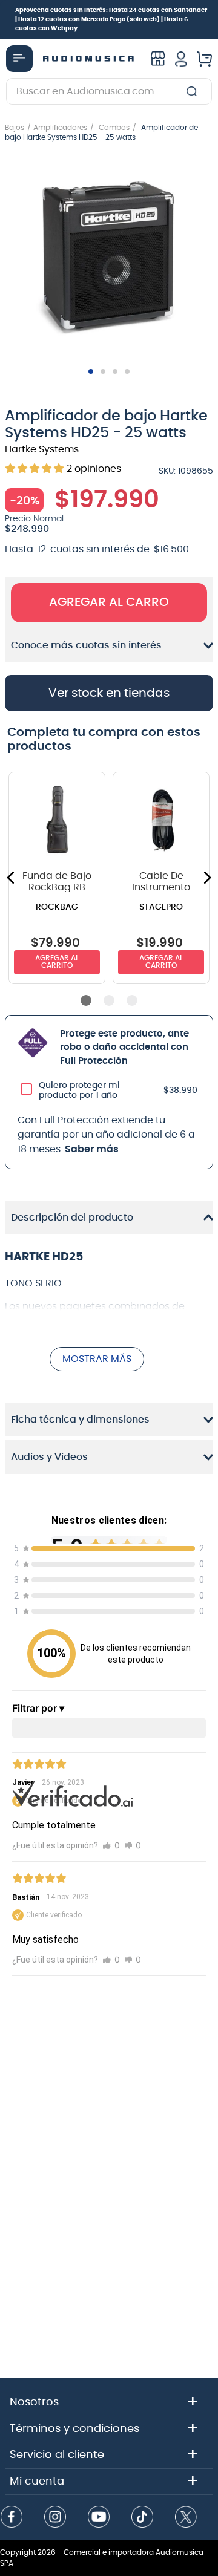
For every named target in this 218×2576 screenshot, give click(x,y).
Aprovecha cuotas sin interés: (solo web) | (111, 19)
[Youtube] (99, 2518)
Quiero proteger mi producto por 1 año (79, 1091)
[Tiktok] (142, 2518)
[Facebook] (12, 2518)
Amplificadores (60, 128)
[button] (109, 259)
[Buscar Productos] (194, 91)
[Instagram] (55, 2518)
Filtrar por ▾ (38, 1708)
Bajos (15, 128)
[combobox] (109, 91)
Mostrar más (97, 1359)
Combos (114, 128)
